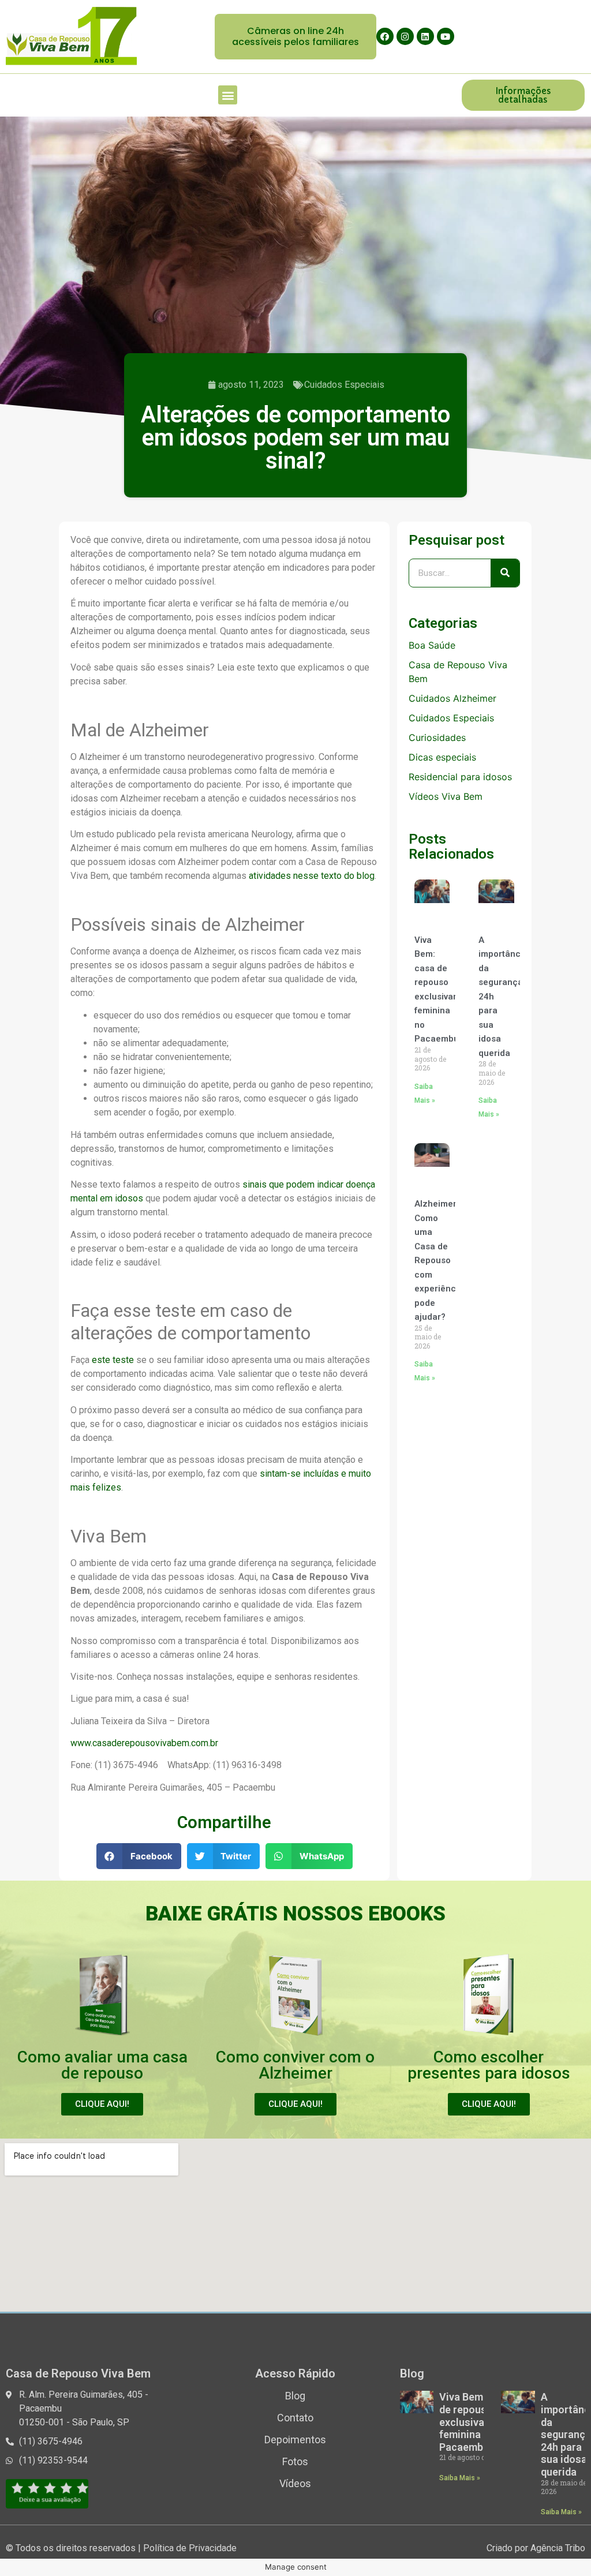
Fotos (295, 2461)
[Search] (505, 573)
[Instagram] (405, 36)
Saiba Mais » (460, 2478)
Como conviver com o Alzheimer (295, 2065)
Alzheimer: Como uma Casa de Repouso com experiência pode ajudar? (439, 1260)
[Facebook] (385, 36)
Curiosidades (437, 737)
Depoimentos (295, 2440)
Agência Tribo (558, 2548)
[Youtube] (446, 36)
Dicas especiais (442, 757)
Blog (295, 2396)
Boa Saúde (432, 645)
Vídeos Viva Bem (446, 796)
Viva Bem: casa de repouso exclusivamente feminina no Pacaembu (477, 2422)
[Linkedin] (425, 36)
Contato (295, 2418)
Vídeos (295, 2483)
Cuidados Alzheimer (452, 698)
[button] (295, 36)
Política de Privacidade (190, 2548)
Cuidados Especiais (344, 385)
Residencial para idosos (460, 777)
